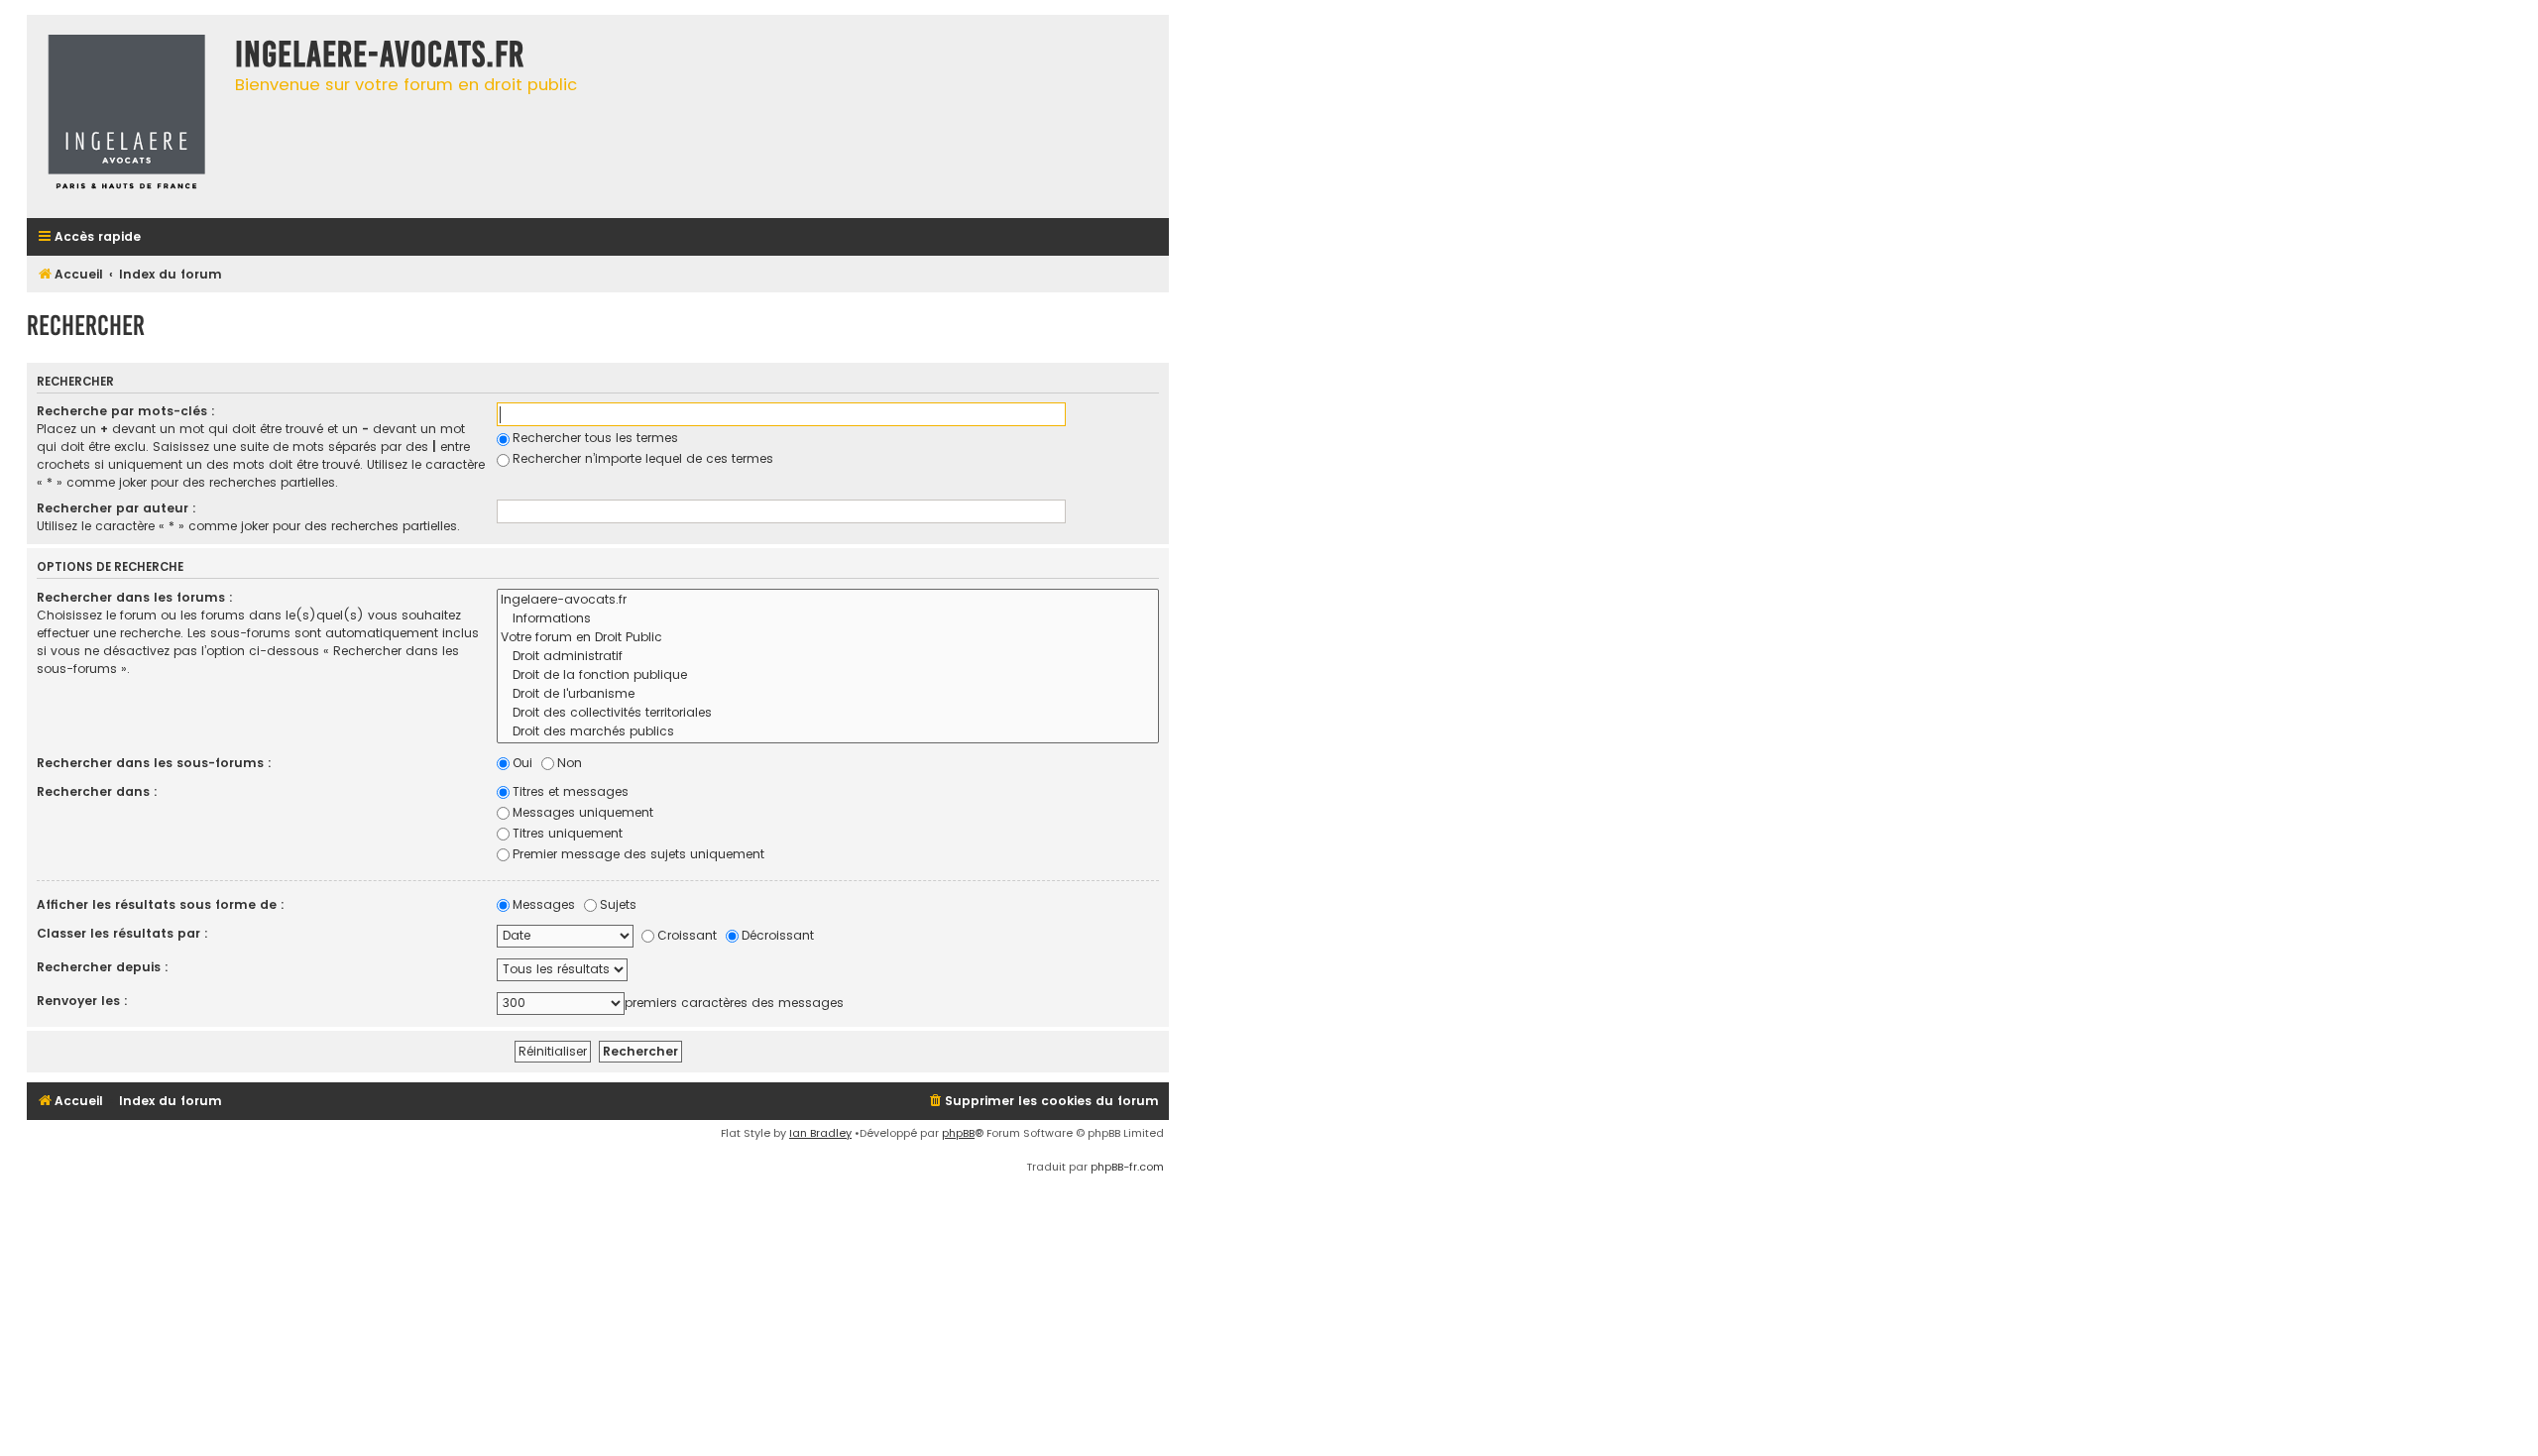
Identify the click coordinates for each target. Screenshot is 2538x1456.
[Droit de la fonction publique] (828, 675)
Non (570, 763)
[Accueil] (126, 116)
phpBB (958, 1133)
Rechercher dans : (97, 791)
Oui (522, 763)
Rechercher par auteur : (116, 508)
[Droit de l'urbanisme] (828, 694)
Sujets (618, 904)
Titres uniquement (568, 833)
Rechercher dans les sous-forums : (154, 763)
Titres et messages (571, 791)
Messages (544, 904)
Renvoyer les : (82, 1001)
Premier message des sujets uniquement (638, 854)
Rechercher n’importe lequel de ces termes (643, 458)
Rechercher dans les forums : (135, 597)
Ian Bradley (820, 1133)
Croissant (687, 935)
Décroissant (778, 935)
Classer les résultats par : (122, 933)
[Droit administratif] (828, 657)
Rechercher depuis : (103, 967)
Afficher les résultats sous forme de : (161, 904)
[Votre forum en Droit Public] (828, 638)
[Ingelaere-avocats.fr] (828, 600)
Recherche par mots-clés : (126, 411)
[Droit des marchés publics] (828, 732)
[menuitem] (1043, 1102)
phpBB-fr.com (1127, 1167)
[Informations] (828, 619)
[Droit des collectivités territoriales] (828, 713)
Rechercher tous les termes (595, 438)
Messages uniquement (583, 812)
